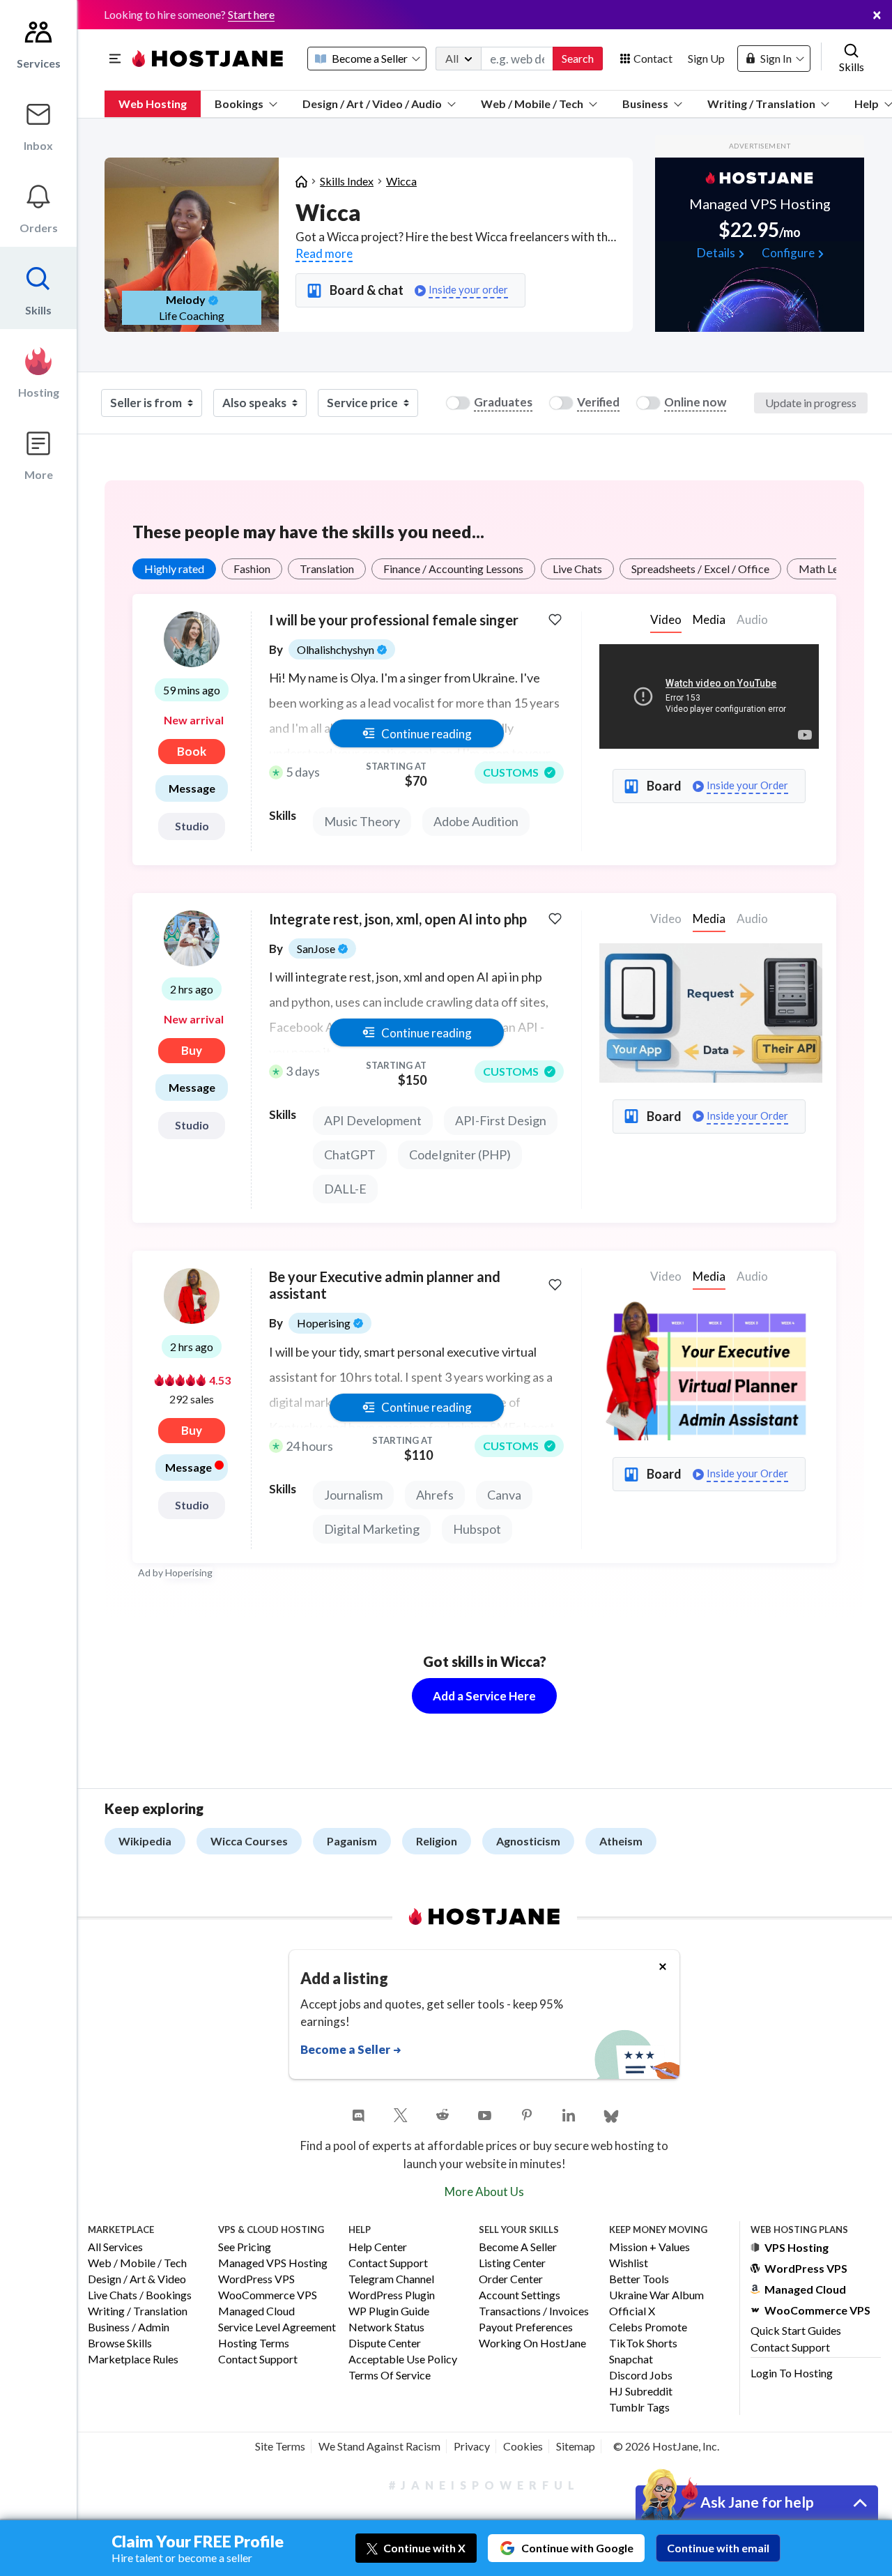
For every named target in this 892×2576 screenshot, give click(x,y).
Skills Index (347, 181)
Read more (324, 253)
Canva (504, 1495)
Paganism (352, 1841)
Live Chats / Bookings (140, 2295)
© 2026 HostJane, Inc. (666, 2446)
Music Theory (362, 821)
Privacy (472, 2446)
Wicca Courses (249, 1841)
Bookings (239, 104)
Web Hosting (153, 104)
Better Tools (639, 2279)
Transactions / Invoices (534, 2311)
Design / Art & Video (137, 2279)
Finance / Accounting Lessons (453, 569)
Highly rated (174, 569)
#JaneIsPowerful (484, 2485)
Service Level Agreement (277, 2327)
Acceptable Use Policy (403, 2360)
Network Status (386, 2327)
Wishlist (629, 2263)
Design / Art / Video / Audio (372, 104)
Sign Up (706, 58)
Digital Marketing (372, 1529)
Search (578, 58)
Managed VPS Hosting (273, 2263)
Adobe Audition (476, 821)
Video (666, 619)
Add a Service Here (484, 1696)
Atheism (621, 1841)
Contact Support (258, 2360)
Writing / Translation (761, 104)
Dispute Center (385, 2343)
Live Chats (577, 569)
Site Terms (280, 2446)
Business (645, 104)
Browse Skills (120, 2343)
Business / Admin (129, 2327)
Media (709, 619)
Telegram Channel (391, 2279)
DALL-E (345, 1189)
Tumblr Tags (639, 2408)
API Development (373, 1120)
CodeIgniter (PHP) (460, 1154)
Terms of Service (390, 2376)
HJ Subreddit (641, 2392)
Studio (192, 826)
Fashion (252, 569)
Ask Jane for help (757, 2502)
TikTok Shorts (643, 2343)
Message (192, 788)
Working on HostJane (532, 2343)
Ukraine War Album (656, 2295)
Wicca (401, 181)
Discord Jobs (641, 2376)
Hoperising (189, 1572)
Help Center (378, 2247)
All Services (115, 2247)
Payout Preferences (526, 2327)
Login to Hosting (792, 2373)
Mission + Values (649, 2247)
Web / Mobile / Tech (532, 104)
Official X (632, 2311)
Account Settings (520, 2295)
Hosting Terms (254, 2343)
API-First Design (501, 1120)
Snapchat (631, 2360)
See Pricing (245, 2247)
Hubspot (477, 1529)
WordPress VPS (256, 2279)
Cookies (523, 2446)
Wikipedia (145, 1841)
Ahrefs (435, 1495)
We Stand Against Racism (379, 2446)
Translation (327, 569)
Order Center (511, 2279)
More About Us (484, 2192)
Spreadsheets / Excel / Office (700, 569)
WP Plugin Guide (389, 2311)
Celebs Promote (648, 2327)
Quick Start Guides (796, 2330)
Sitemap (576, 2446)
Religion (437, 1841)
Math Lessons (832, 569)
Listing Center (512, 2263)
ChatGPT (350, 1154)
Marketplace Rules (133, 2360)
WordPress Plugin (392, 2295)
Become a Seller (518, 2247)
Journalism (353, 1495)
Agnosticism (528, 1841)
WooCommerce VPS (268, 2295)
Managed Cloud (256, 2311)
